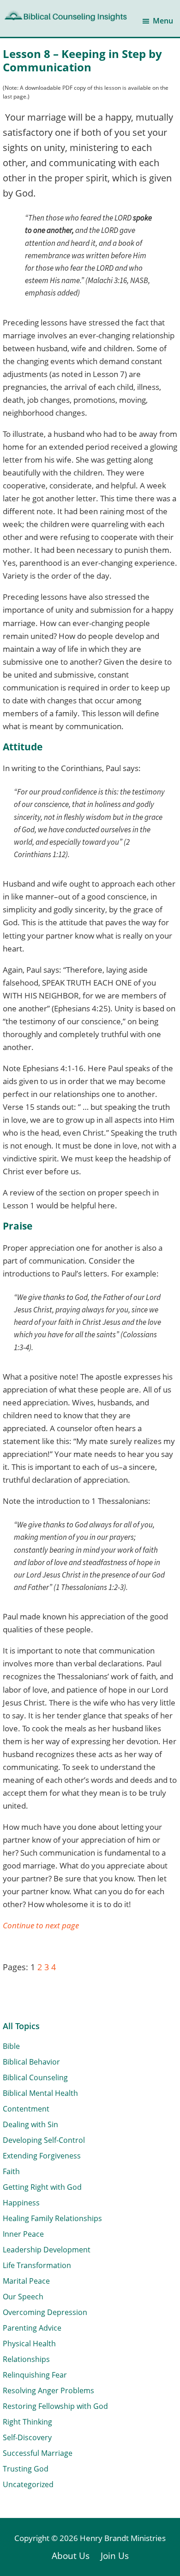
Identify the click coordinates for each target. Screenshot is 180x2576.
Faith (11, 2171)
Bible (11, 2046)
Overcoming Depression (45, 2312)
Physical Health (29, 2344)
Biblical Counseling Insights (65, 15)
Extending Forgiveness (42, 2156)
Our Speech (23, 2297)
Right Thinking (27, 2422)
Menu (163, 21)
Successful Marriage (38, 2453)
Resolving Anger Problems (48, 2390)
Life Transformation (37, 2265)
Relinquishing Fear (35, 2375)
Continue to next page (41, 1925)
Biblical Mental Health (40, 2093)
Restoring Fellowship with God (55, 2406)
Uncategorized (28, 2484)
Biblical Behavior (31, 2062)
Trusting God (26, 2469)
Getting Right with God (42, 2187)
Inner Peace (23, 2234)
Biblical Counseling (35, 2077)
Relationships (26, 2359)
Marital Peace (26, 2281)
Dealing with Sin (30, 2124)
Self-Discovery (27, 2437)
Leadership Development (47, 2250)
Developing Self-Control (44, 2140)
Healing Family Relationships (52, 2218)
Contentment (26, 2109)
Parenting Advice (32, 2328)
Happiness (21, 2203)
